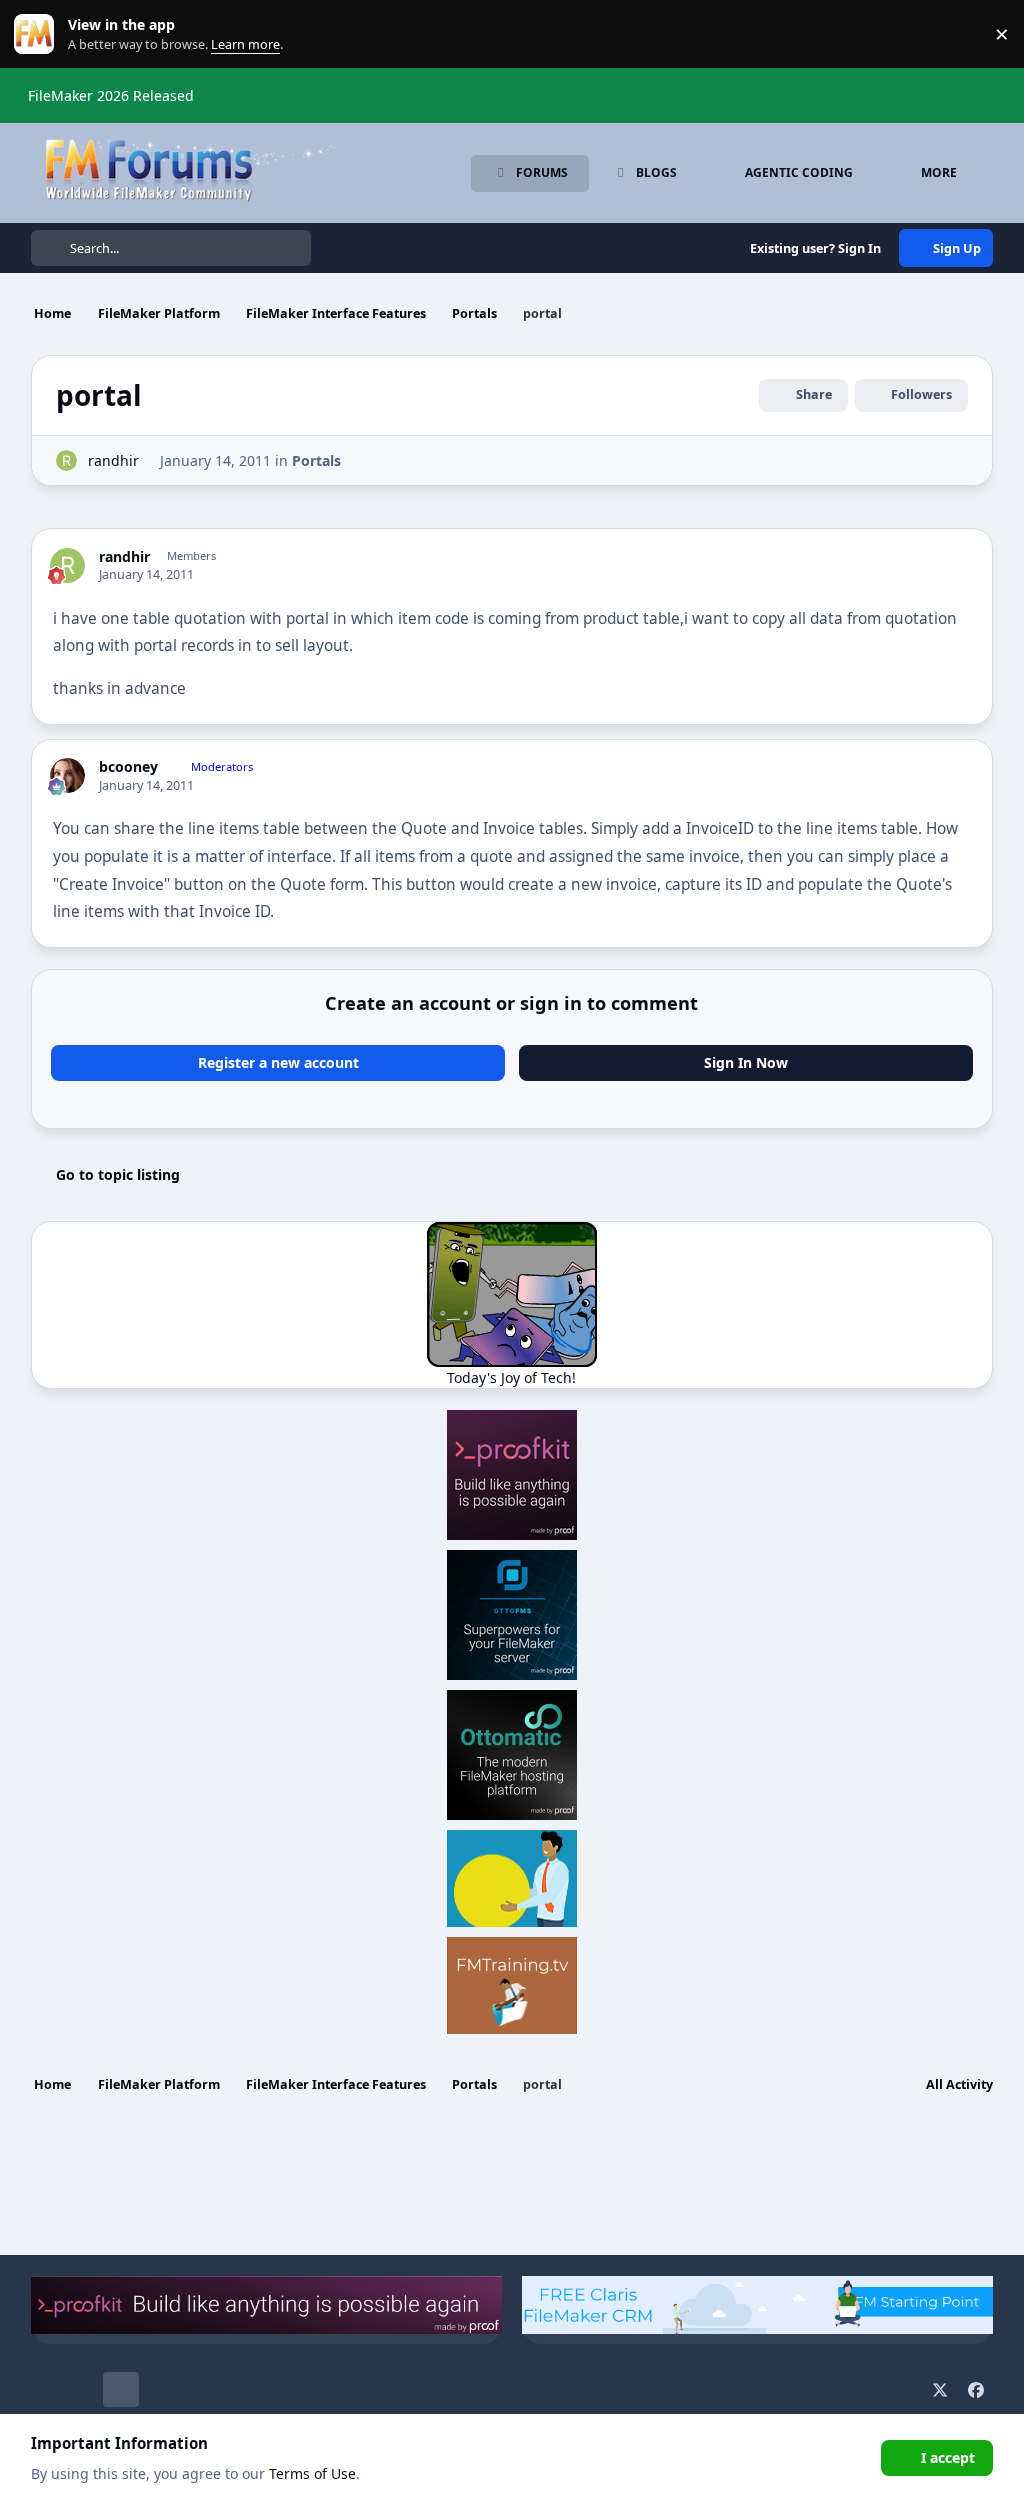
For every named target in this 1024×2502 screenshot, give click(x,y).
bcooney (128, 767)
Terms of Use (312, 2473)
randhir (113, 460)
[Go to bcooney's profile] (67, 775)
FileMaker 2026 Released (111, 95)
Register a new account (278, 1062)
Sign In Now (746, 1062)
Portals (316, 460)
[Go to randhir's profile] (66, 460)
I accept (948, 2457)
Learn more (38, 34)
